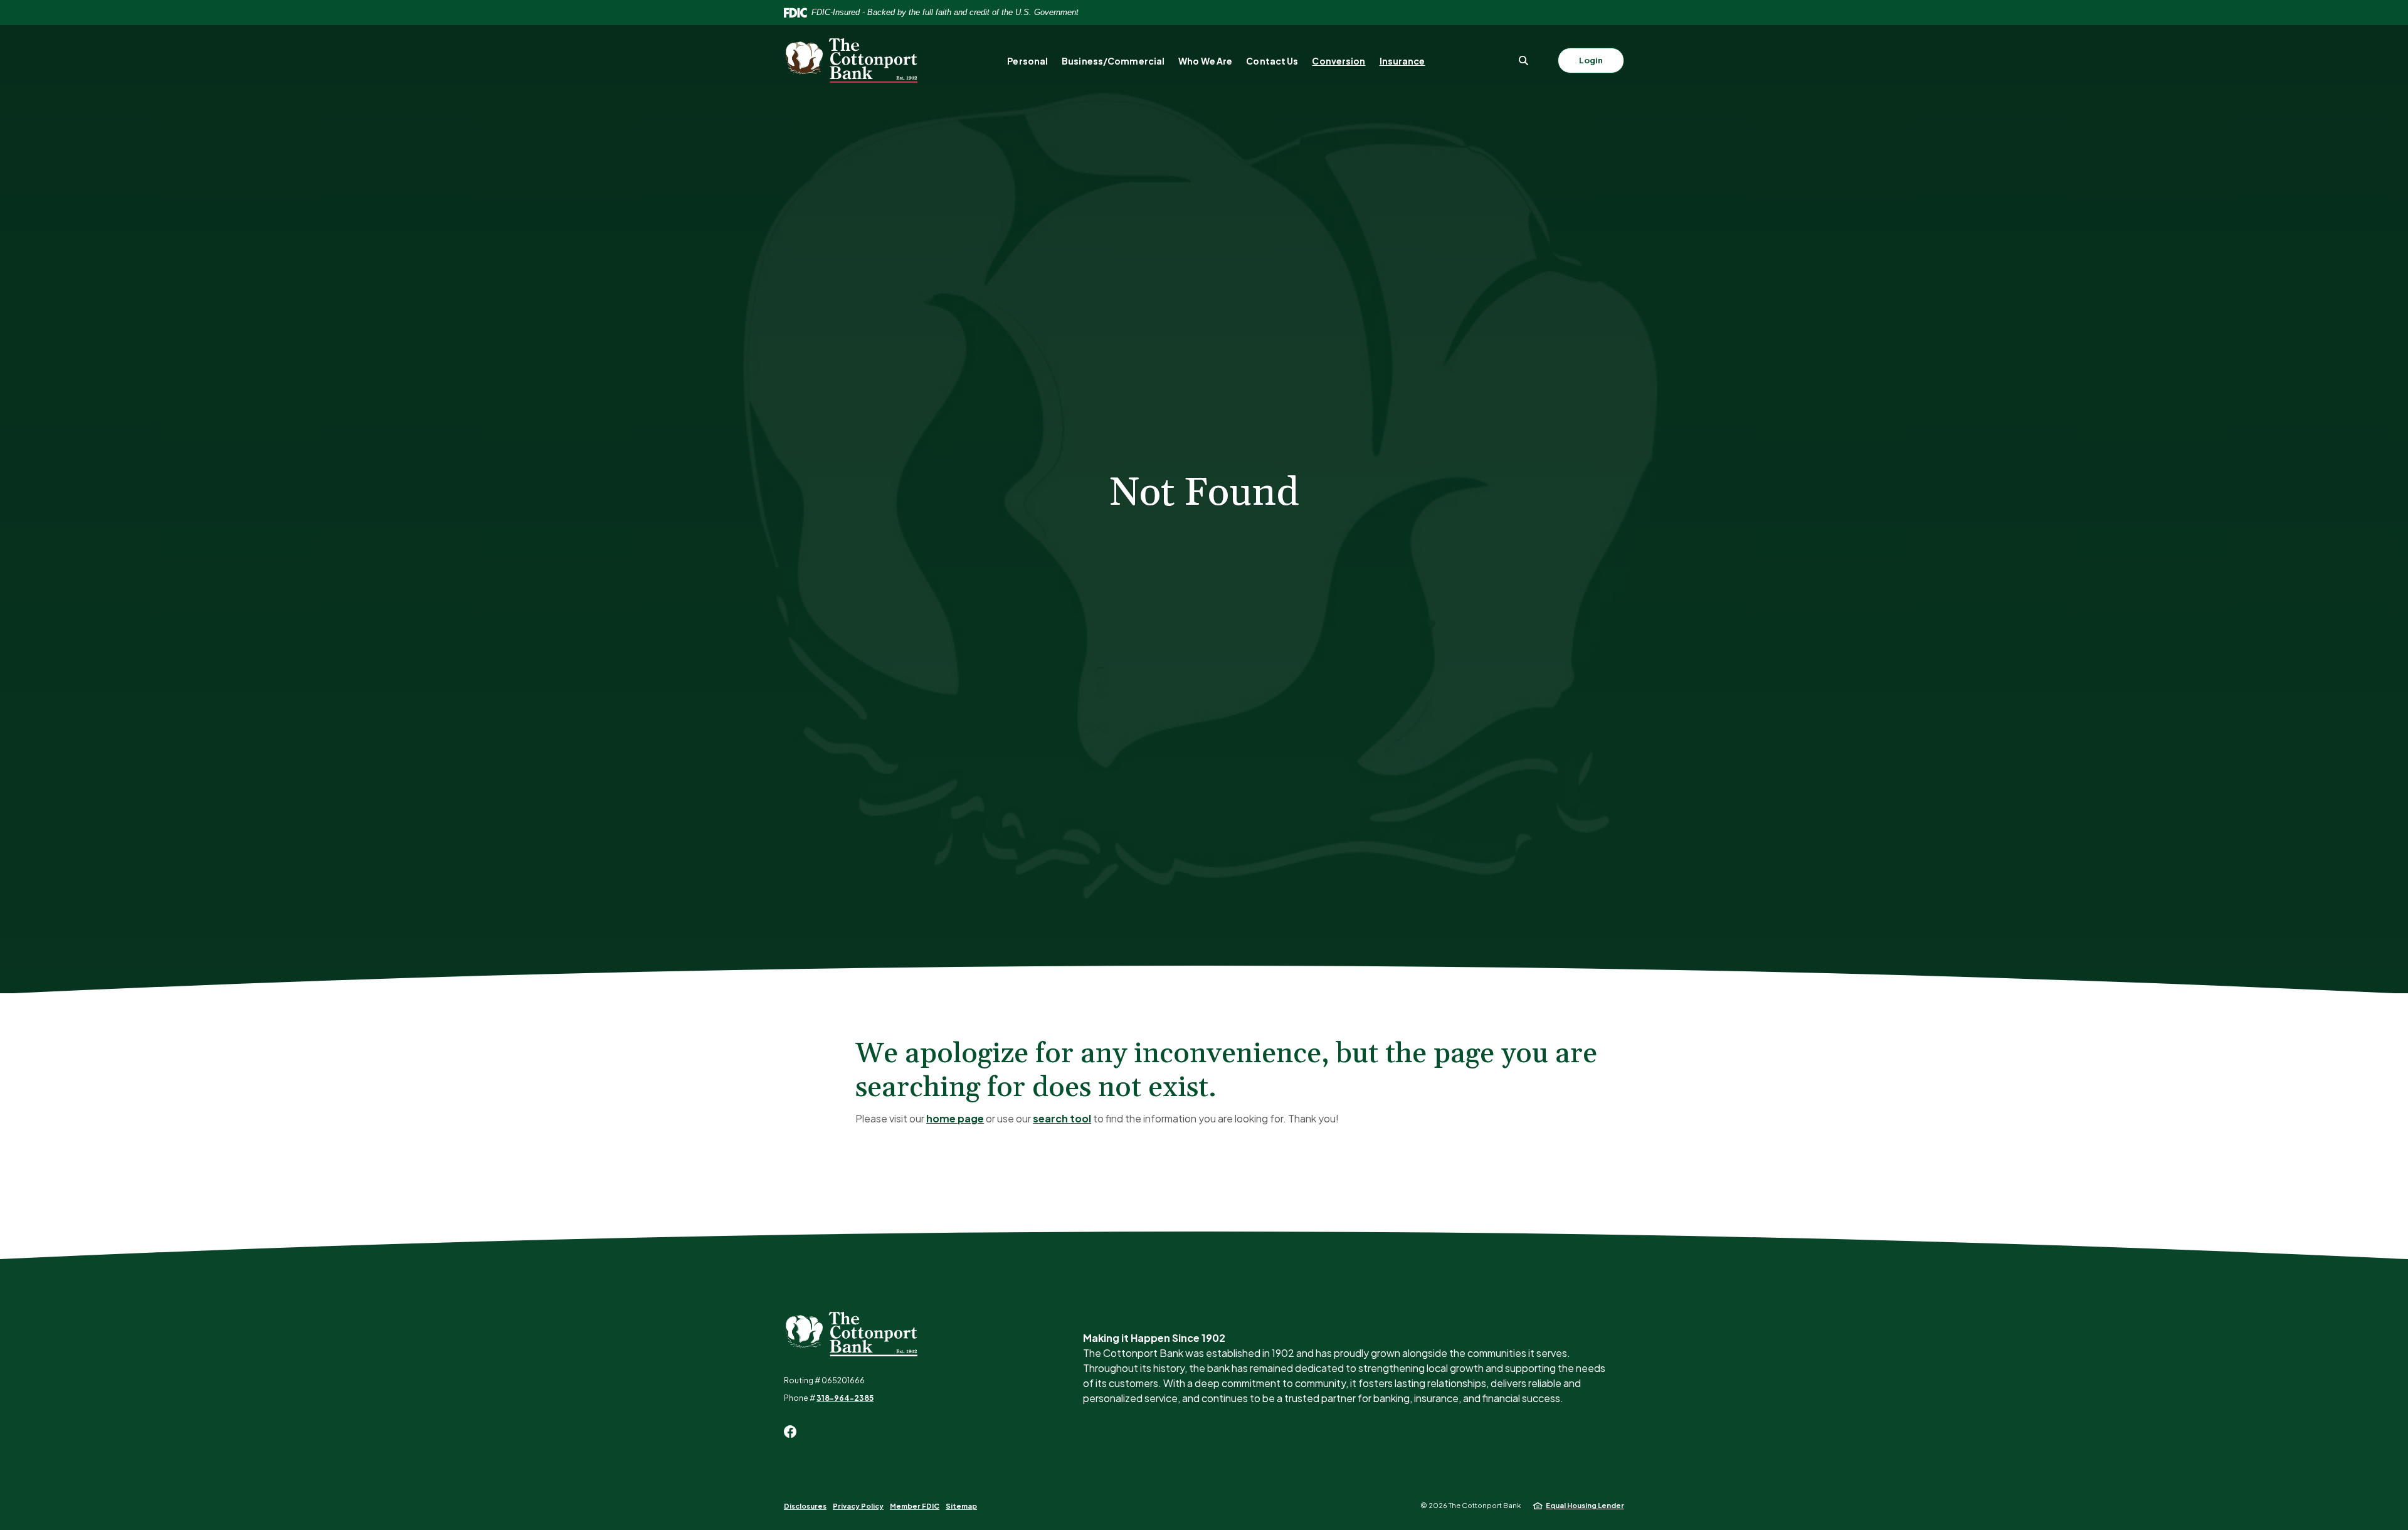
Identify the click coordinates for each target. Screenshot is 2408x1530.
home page (955, 1118)
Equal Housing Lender (1585, 1505)
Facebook (790, 1432)
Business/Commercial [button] (1113, 61)
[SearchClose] (1524, 61)
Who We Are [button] (1205, 61)
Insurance (1402, 61)
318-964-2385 (845, 1398)
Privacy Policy (858, 1506)
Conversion (1339, 61)
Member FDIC (915, 1506)
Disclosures (805, 1506)
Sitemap (961, 1506)
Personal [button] (1027, 61)
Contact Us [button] (1272, 61)
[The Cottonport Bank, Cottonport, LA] (851, 61)
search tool (1062, 1118)
